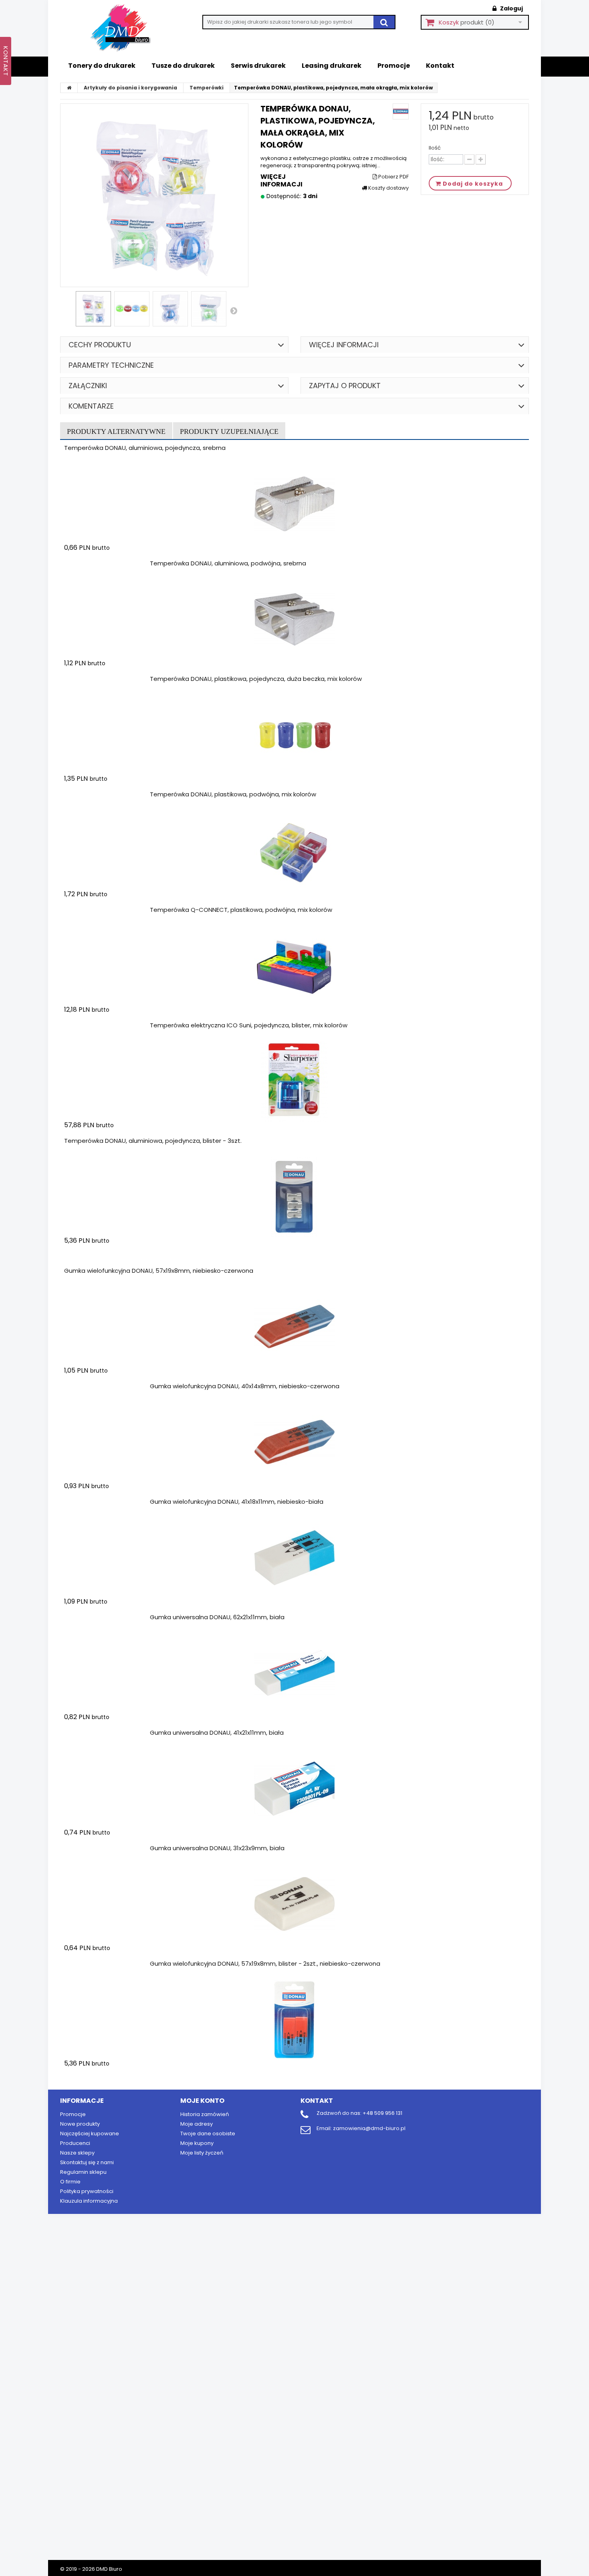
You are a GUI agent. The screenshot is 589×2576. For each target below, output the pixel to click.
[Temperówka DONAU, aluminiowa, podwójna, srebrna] (294, 620)
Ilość (435, 148)
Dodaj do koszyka (111, 563)
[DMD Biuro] (126, 28)
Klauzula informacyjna (89, 2201)
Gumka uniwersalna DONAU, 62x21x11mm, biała (217, 1617)
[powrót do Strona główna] (69, 88)
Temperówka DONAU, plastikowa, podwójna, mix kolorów (233, 794)
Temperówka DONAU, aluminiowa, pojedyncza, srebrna (145, 448)
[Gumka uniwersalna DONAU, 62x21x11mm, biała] (294, 1673)
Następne (234, 310)
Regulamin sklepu (83, 2172)
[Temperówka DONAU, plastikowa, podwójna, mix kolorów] (294, 851)
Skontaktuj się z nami (87, 2162)
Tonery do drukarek (102, 66)
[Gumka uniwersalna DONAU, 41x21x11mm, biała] (294, 1789)
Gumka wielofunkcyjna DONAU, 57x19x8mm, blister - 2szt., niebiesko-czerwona (265, 1963)
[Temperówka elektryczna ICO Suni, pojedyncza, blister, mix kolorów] (294, 1081)
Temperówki (207, 88)
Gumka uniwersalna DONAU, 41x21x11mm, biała (217, 1733)
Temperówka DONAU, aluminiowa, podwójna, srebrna (228, 563)
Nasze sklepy (77, 2153)
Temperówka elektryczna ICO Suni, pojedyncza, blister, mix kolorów (249, 1025)
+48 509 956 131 (382, 2113)
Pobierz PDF (393, 177)
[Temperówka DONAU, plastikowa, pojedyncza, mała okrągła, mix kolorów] (93, 309)
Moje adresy (197, 2124)
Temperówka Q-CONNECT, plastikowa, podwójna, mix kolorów (241, 910)
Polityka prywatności (87, 2191)
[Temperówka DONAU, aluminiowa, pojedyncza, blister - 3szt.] (294, 1197)
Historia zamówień (205, 2114)
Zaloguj (511, 8)
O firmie (70, 2182)
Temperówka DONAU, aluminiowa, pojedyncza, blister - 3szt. (153, 1141)
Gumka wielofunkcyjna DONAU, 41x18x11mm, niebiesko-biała (237, 1502)
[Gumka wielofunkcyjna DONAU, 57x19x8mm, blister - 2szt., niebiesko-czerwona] (294, 2020)
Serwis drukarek (258, 66)
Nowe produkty (80, 2124)
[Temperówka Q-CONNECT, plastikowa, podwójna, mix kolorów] (294, 966)
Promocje (394, 66)
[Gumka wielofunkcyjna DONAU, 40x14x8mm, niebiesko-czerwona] (294, 1442)
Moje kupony (197, 2143)
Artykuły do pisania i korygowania (130, 88)
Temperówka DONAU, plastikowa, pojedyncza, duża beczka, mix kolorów (256, 679)
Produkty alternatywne (116, 431)
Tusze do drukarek (183, 66)
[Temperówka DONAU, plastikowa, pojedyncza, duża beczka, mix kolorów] (294, 735)
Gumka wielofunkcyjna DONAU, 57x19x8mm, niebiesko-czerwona (159, 1271)
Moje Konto (202, 2101)
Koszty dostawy (388, 188)
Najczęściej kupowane (90, 2134)
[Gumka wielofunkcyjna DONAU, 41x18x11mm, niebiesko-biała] (294, 1558)
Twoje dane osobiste (208, 2134)
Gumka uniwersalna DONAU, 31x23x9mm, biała (217, 1848)
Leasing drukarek (332, 66)
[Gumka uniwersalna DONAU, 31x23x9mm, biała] (294, 1904)
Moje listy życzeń (202, 2153)
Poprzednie (70, 311)
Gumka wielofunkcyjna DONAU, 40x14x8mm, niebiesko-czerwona (245, 1386)
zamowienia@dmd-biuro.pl (369, 2128)
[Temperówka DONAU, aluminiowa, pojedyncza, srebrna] (294, 504)
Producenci (75, 2143)
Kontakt (440, 66)
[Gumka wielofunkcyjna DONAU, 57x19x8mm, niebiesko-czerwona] (294, 1327)
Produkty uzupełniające (229, 431)
